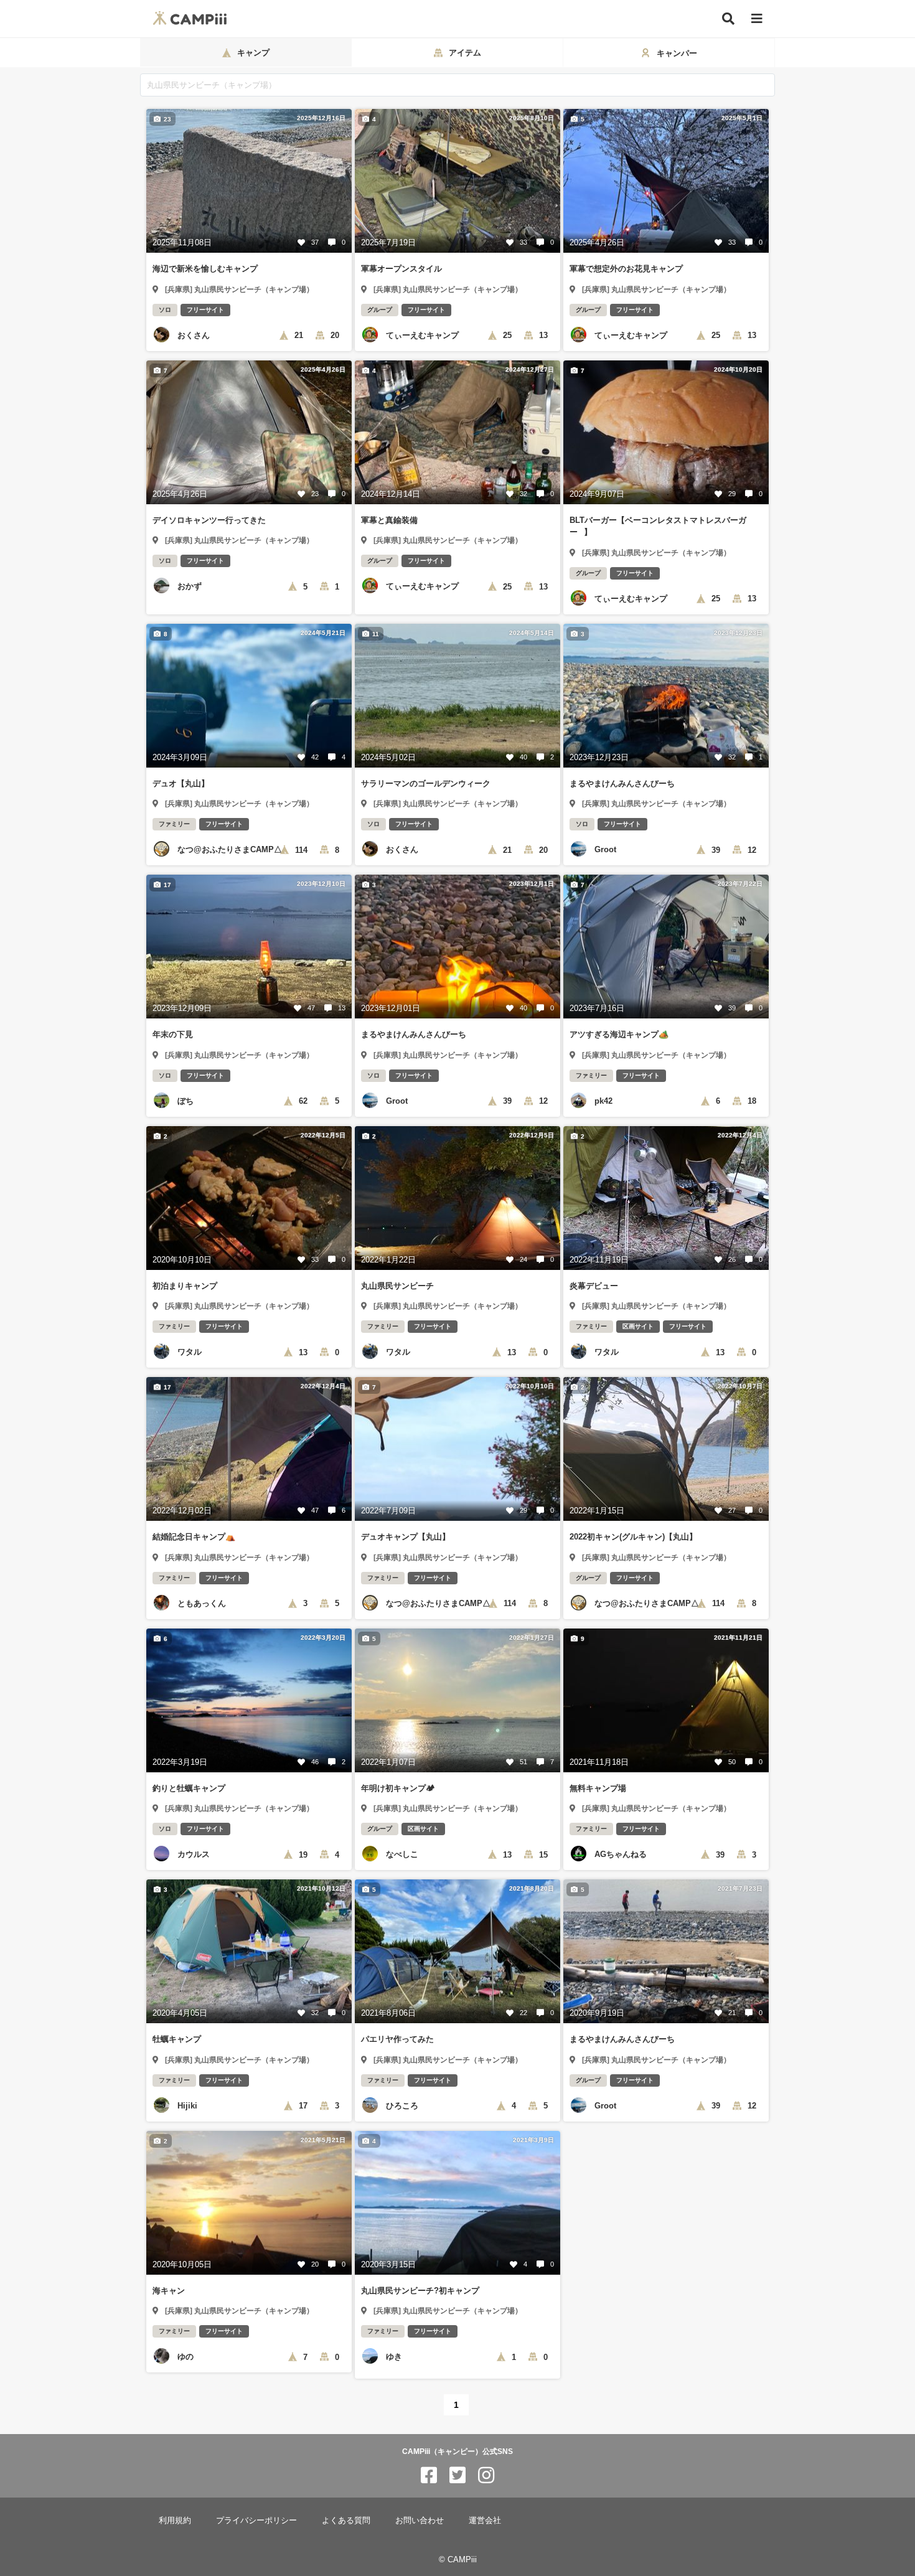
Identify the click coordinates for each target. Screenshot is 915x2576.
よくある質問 (346, 2520)
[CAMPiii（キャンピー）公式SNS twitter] (457, 2475)
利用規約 (175, 2520)
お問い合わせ (420, 2520)
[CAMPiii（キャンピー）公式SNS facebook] (429, 2475)
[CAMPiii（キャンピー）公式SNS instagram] (486, 2475)
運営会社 (485, 2520)
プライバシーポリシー (256, 2520)
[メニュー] (757, 19)
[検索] (728, 19)
